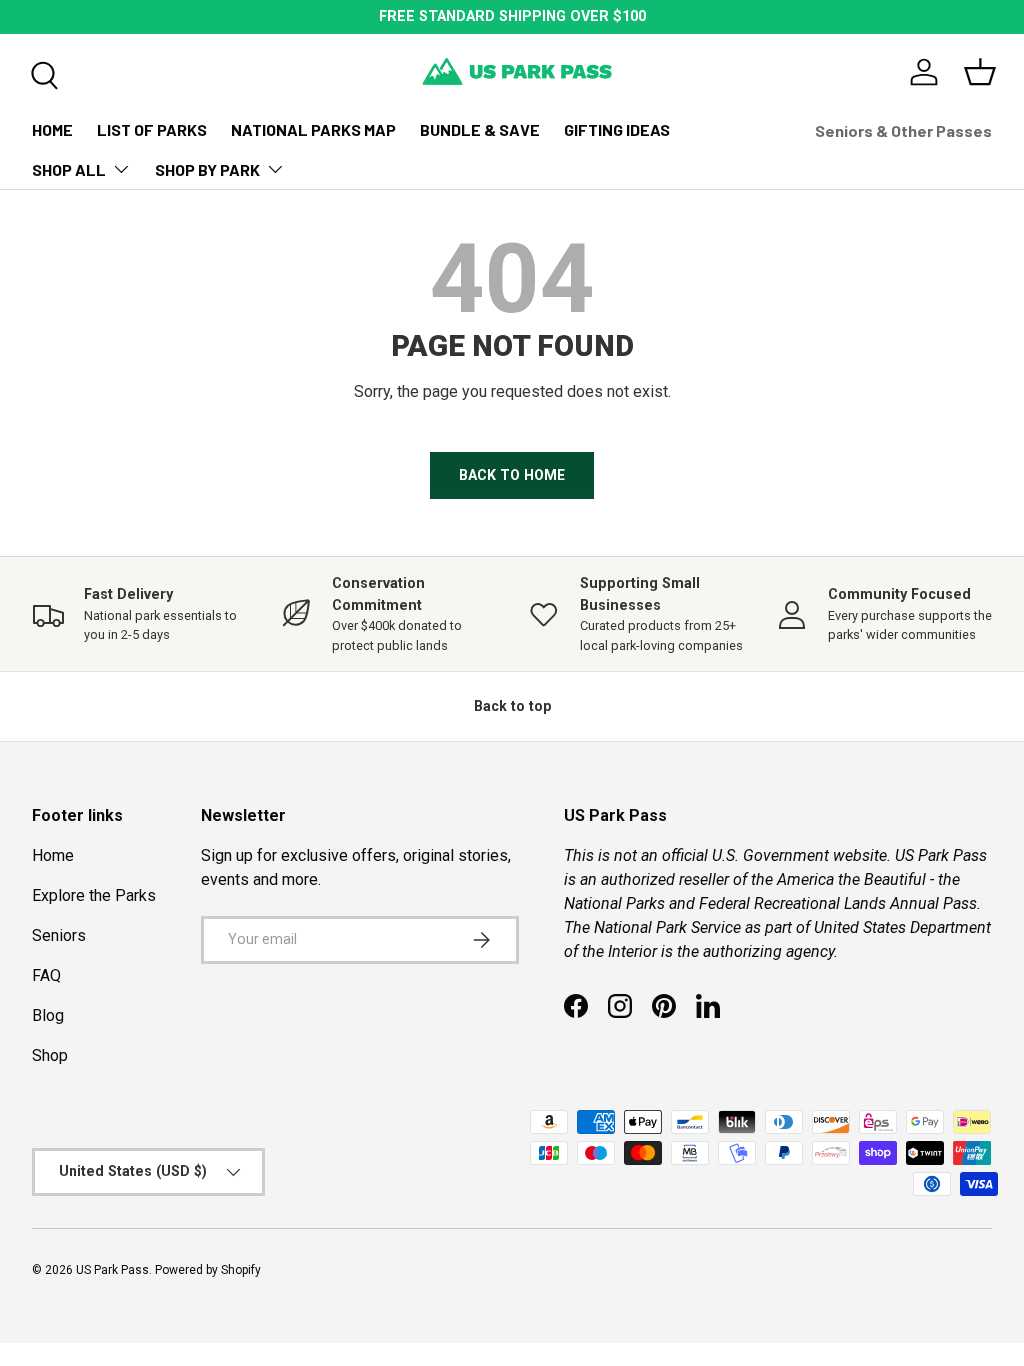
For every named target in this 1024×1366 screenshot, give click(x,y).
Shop (50, 1055)
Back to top (512, 706)
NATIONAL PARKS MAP (313, 129)
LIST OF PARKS (152, 129)
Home (53, 855)
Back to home (512, 475)
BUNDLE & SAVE (480, 129)
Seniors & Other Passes (903, 130)
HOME (52, 129)
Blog (48, 1015)
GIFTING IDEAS (617, 129)
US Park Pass (112, 1270)
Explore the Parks (94, 895)
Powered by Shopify (208, 1270)
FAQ (46, 975)
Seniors (59, 935)
